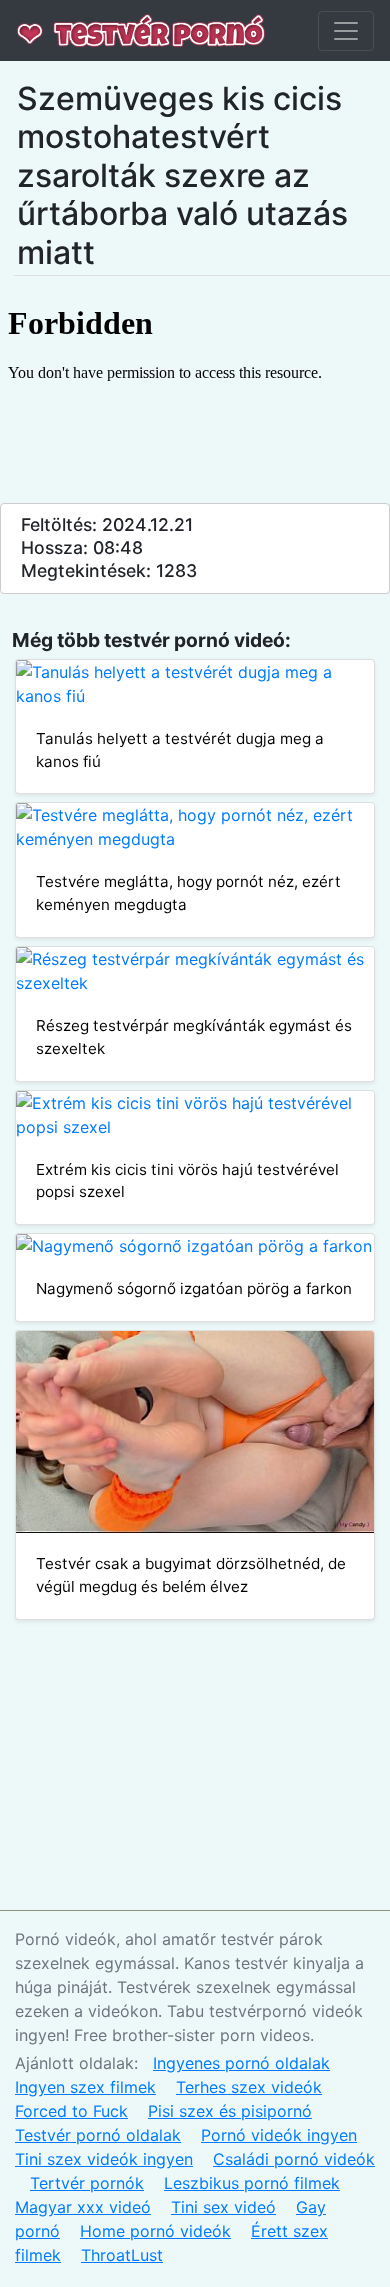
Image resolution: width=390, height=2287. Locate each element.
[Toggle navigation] (346, 31)
